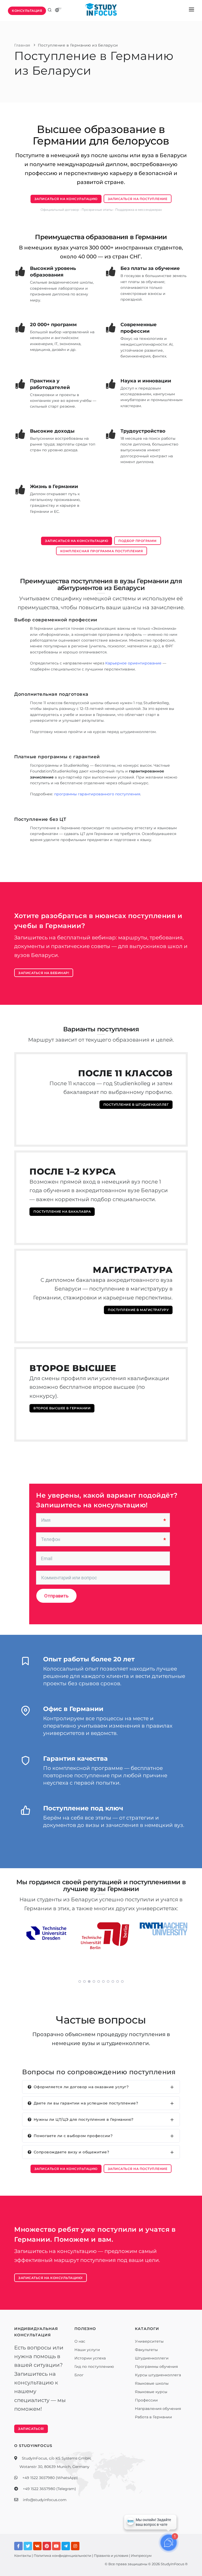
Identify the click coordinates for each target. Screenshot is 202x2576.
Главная (22, 45)
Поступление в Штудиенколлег (136, 1105)
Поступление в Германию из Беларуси (78, 45)
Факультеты (146, 2350)
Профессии (146, 2400)
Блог (79, 2375)
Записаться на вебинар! (44, 973)
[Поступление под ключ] (26, 1813)
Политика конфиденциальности (62, 2555)
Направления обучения (158, 2409)
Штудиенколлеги (152, 2358)
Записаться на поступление (138, 199)
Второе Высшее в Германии (62, 1408)
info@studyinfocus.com (45, 2500)
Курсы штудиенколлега (158, 2375)
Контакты (23, 2555)
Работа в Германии (153, 2417)
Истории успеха (90, 2358)
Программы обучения (156, 2367)
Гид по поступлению (94, 2367)
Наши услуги (87, 2350)
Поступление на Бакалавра (62, 1212)
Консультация (27, 11)
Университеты (149, 2341)
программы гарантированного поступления (97, 794)
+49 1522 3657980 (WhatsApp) (50, 2478)
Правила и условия (111, 2555)
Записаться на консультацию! (50, 2278)
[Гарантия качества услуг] (26, 1763)
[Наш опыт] (26, 1664)
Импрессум (141, 2555)
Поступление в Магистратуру (138, 1310)
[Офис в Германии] (26, 1714)
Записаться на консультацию (66, 199)
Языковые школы (152, 2383)
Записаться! (31, 2429)
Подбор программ (138, 541)
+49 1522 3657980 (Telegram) (49, 2489)
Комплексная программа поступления (102, 551)
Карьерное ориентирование (133, 663)
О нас (80, 2341)
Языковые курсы (151, 2392)
